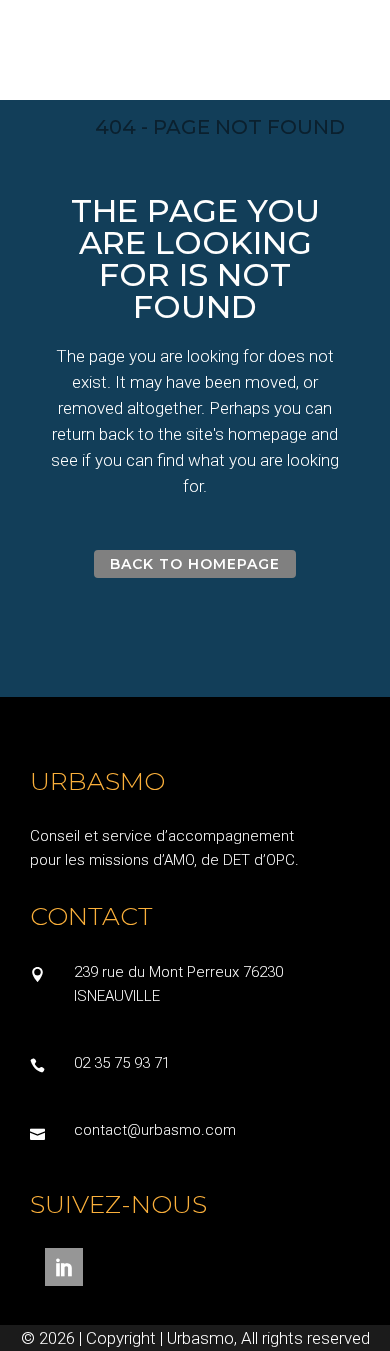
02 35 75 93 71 (122, 1063)
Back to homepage (195, 564)
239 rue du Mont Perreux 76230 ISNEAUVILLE (178, 984)
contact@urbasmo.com (155, 1130)
